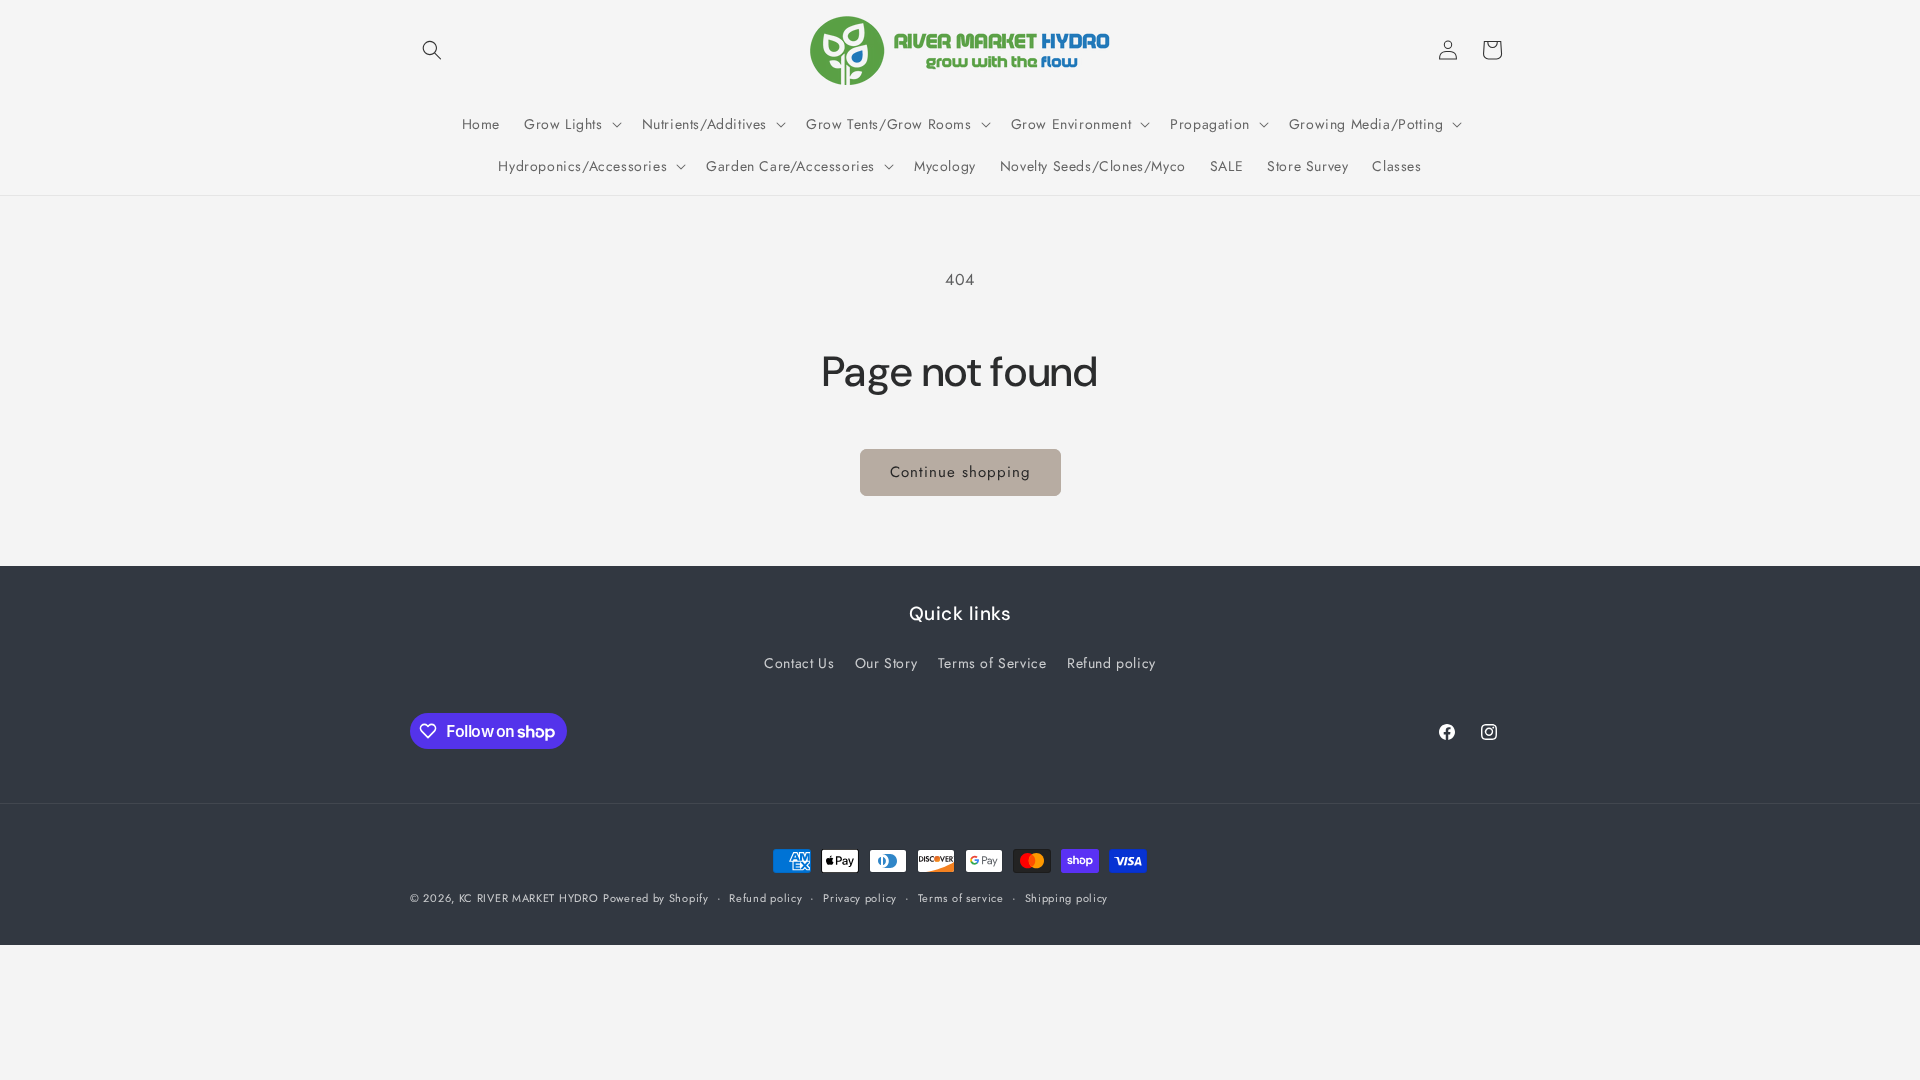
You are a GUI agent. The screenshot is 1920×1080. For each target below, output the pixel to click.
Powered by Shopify (656, 898)
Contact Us (799, 663)
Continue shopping (960, 472)
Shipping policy (1067, 898)
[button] (432, 50)
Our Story (886, 663)
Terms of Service (992, 663)
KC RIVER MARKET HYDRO (529, 898)
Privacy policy (860, 898)
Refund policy (1111, 663)
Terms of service (961, 898)
